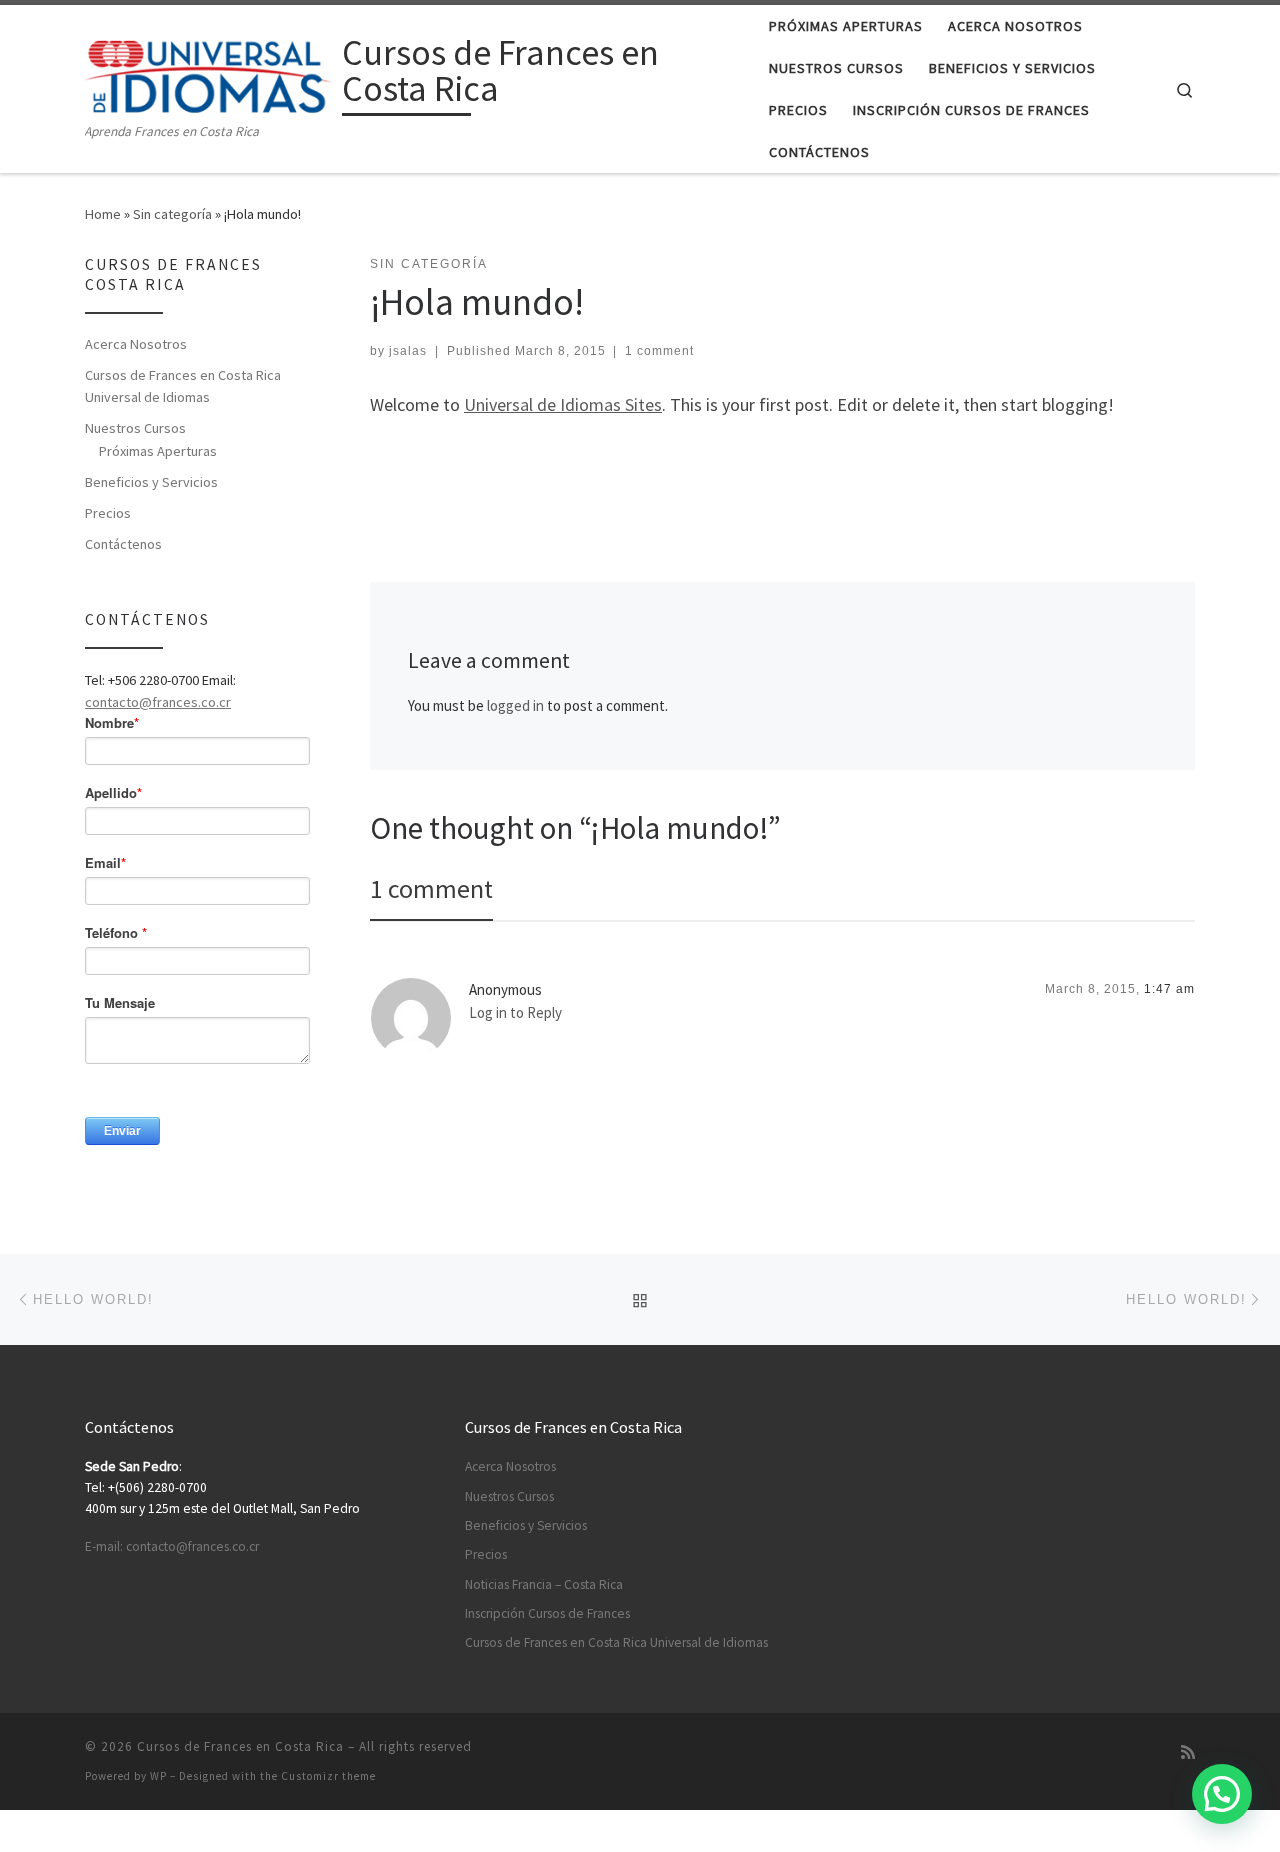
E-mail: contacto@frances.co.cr (172, 1546)
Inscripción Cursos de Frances (547, 1613)
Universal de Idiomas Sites (563, 404)
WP (158, 1776)
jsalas (408, 351)
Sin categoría (172, 214)
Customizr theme (328, 1776)
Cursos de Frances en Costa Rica (240, 1746)
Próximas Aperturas (158, 451)
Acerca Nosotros (136, 344)
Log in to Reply (515, 1012)
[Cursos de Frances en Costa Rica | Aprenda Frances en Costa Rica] (210, 73)
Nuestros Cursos (135, 428)
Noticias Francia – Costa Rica (544, 1584)
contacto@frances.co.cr (158, 702)
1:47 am (1169, 989)
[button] (1222, 1794)
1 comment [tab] (431, 888)
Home (103, 214)
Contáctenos (123, 544)
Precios (108, 513)
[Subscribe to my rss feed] (1188, 1752)
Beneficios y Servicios (151, 482)
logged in (515, 705)
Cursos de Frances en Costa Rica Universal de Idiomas (183, 386)
